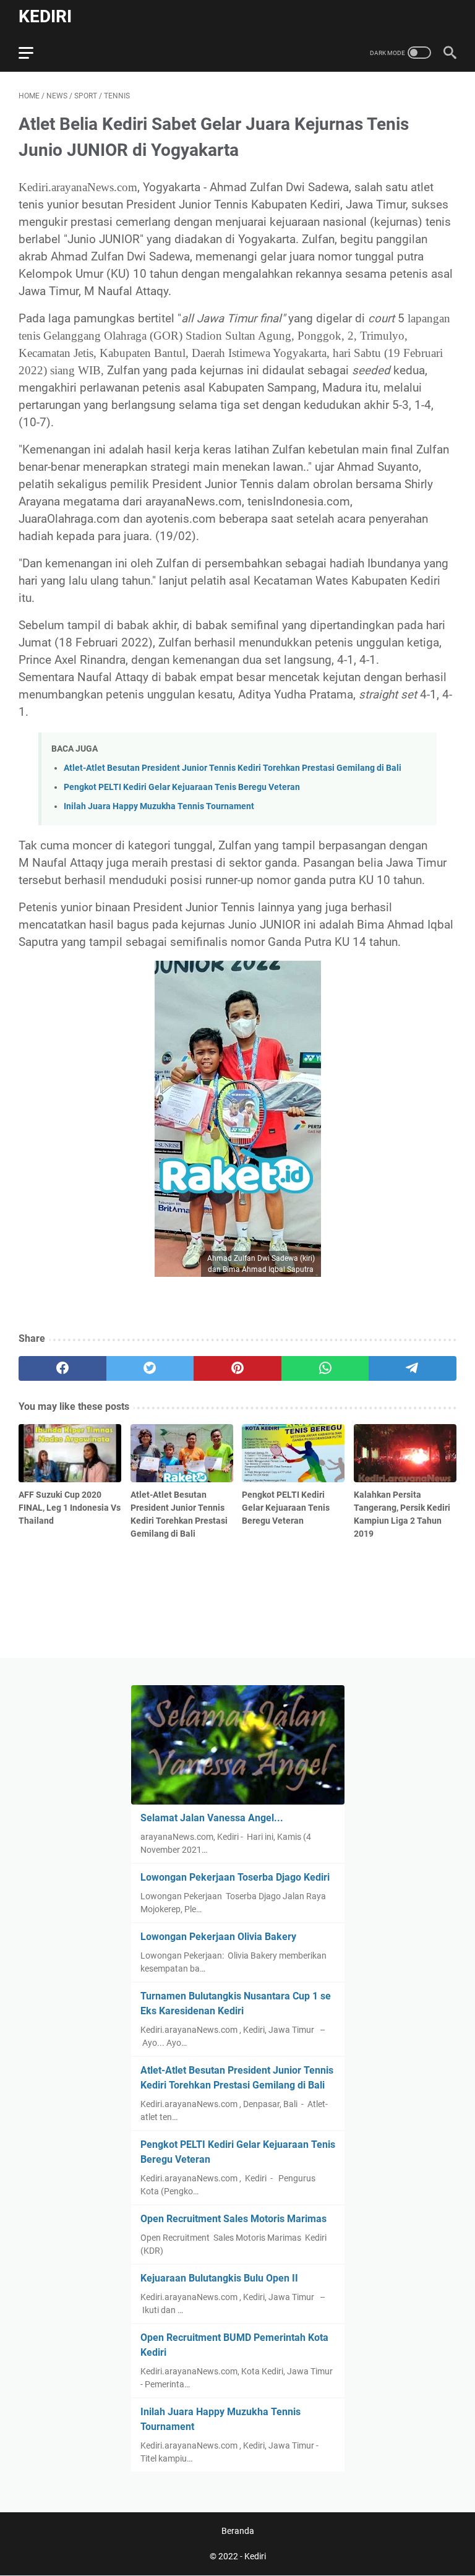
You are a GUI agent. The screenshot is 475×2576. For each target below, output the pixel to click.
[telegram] (413, 1368)
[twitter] (150, 1368)
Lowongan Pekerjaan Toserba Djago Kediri (235, 1877)
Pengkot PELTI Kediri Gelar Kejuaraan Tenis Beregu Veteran (182, 787)
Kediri (45, 16)
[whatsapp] (325, 1368)
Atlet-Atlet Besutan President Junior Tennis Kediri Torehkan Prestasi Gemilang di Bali (233, 768)
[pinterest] (237, 1368)
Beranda (238, 2531)
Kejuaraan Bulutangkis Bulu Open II (219, 2278)
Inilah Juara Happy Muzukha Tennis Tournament (159, 806)
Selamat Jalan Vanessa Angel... (212, 1818)
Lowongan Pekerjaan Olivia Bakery (218, 1937)
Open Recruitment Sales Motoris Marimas (233, 2219)
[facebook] (62, 1368)
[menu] (33, 53)
